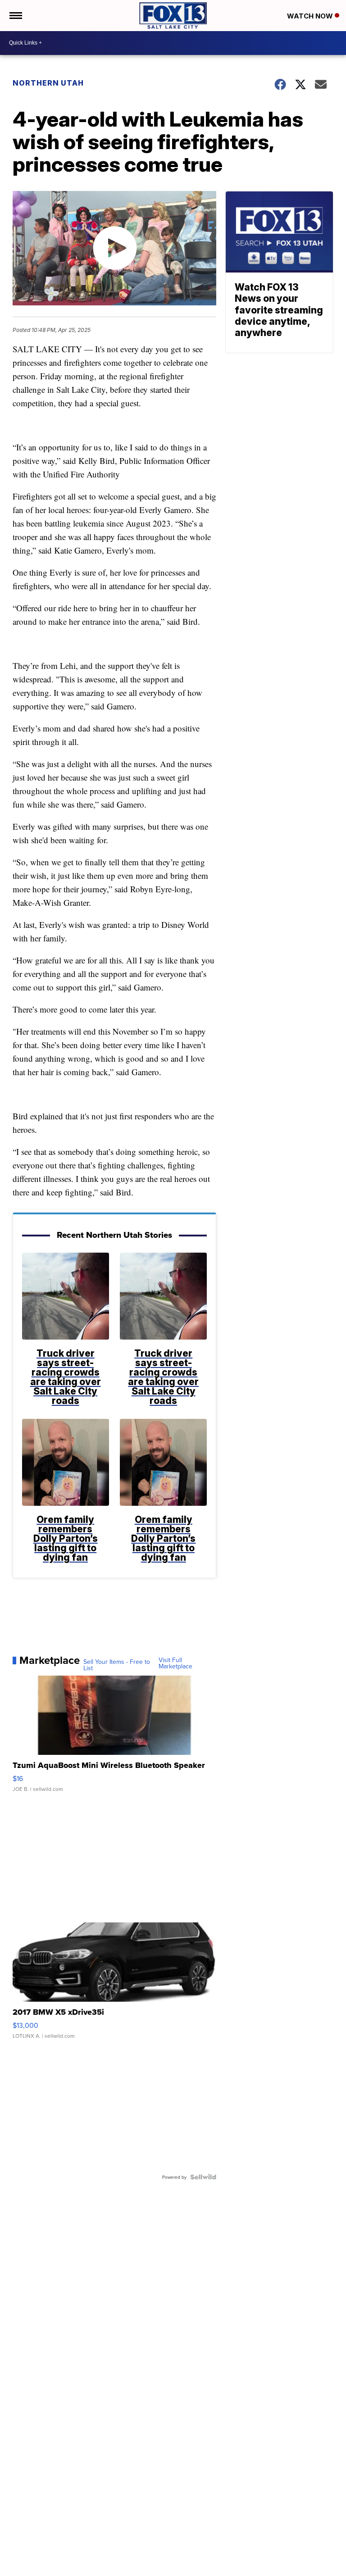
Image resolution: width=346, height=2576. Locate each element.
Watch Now (311, 16)
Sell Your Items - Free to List (117, 1665)
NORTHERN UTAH (48, 83)
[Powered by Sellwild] (203, 2177)
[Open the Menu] (15, 16)
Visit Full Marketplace (175, 1663)
